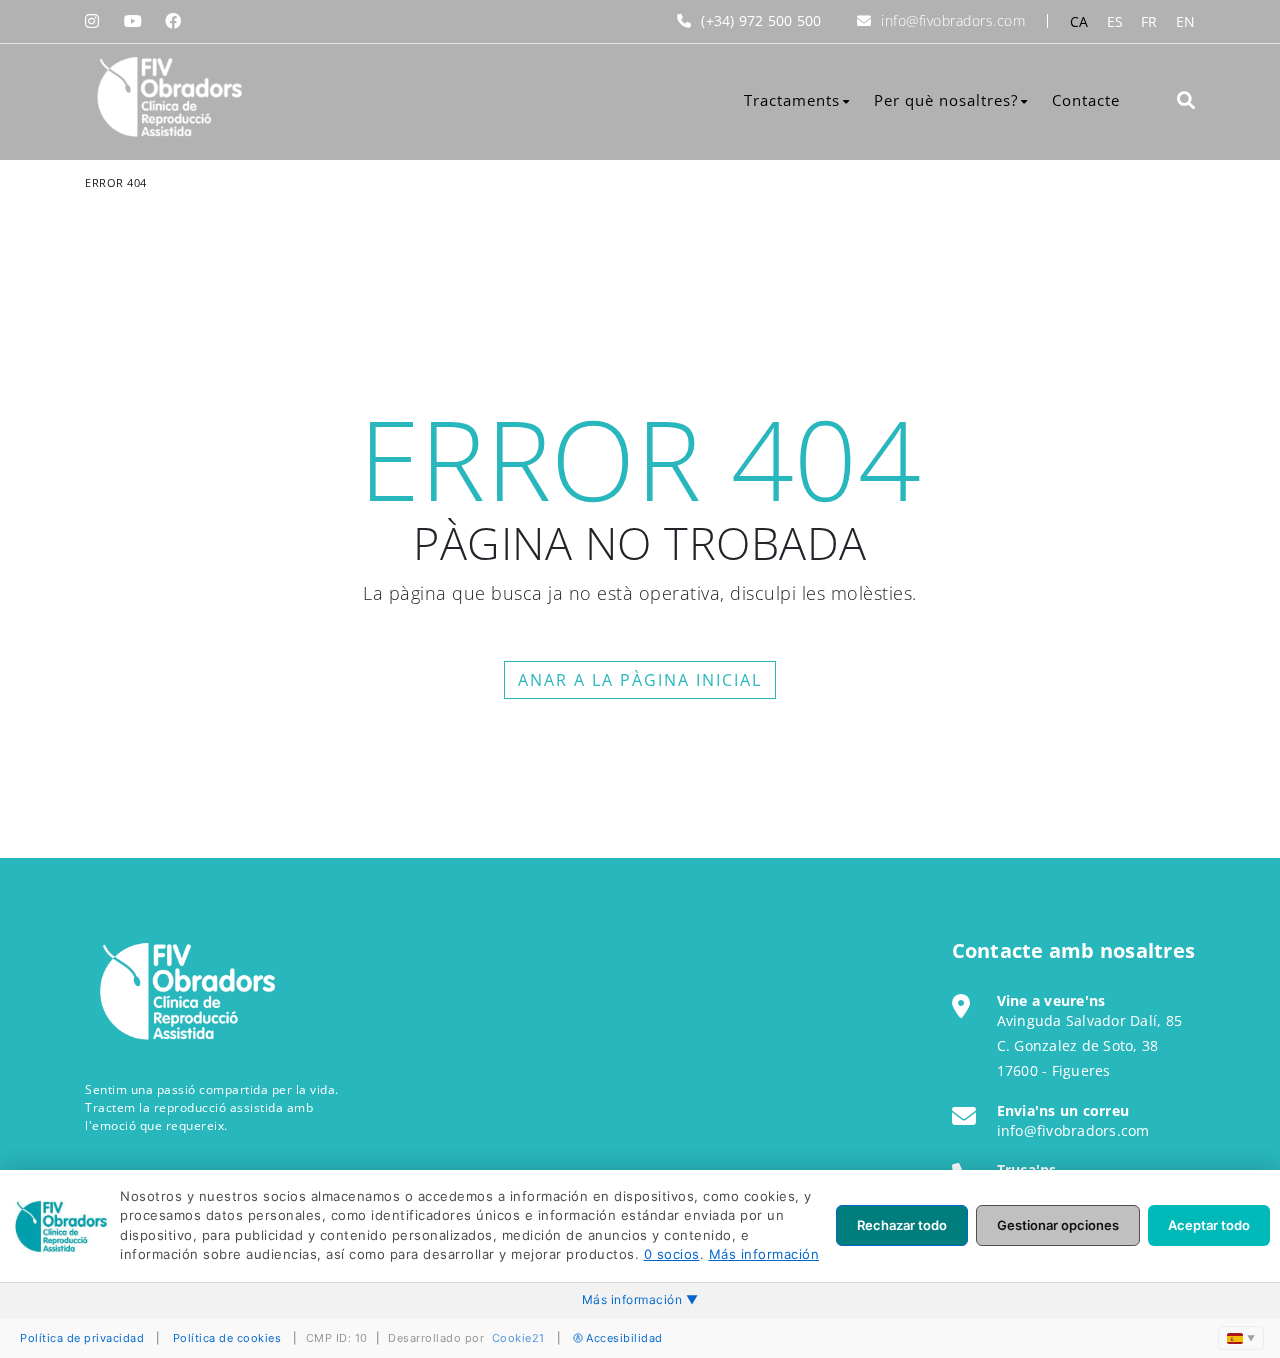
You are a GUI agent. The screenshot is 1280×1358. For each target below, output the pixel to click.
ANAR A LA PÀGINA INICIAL (640, 680)
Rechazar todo (902, 1225)
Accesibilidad (624, 1338)
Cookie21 (518, 1338)
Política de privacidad (82, 1338)
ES (1115, 21)
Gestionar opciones (1058, 1225)
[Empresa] (167, 97)
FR (1149, 21)
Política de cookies (227, 1338)
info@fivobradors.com (953, 20)
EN (1186, 21)
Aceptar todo (1209, 1225)
